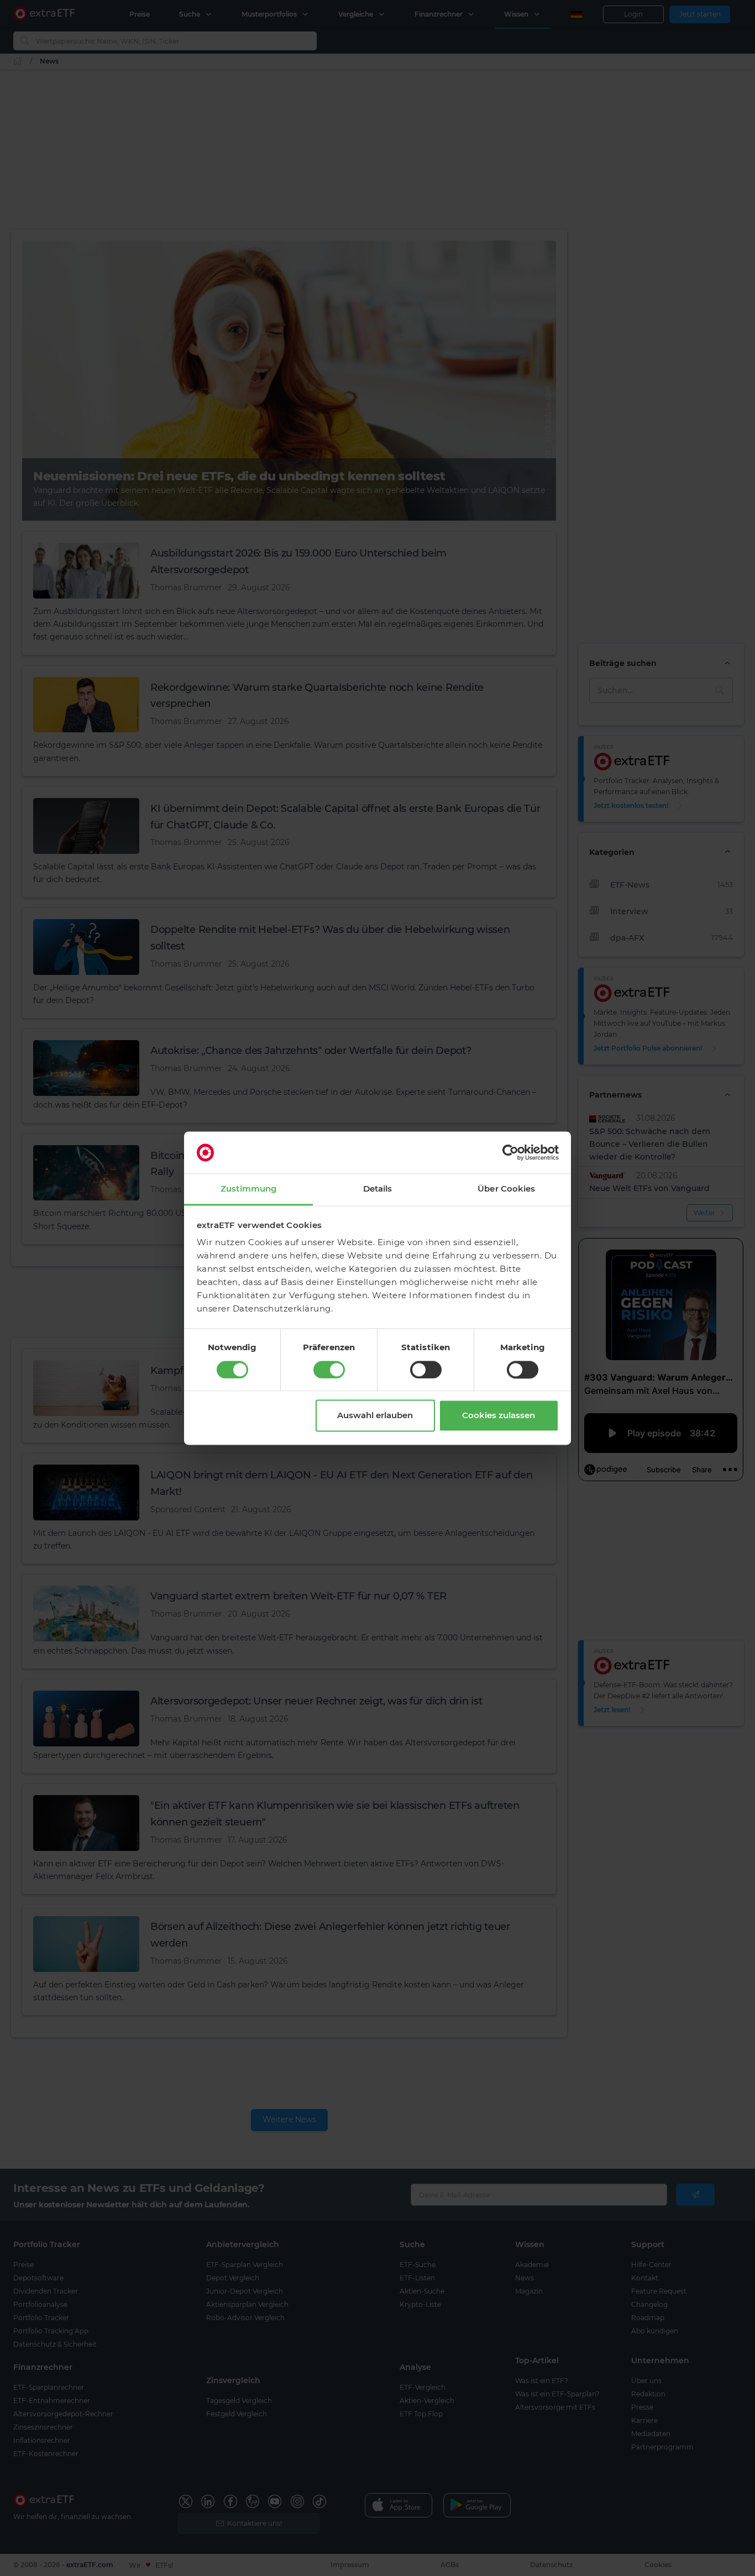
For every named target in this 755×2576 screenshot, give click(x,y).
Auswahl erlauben (375, 1416)
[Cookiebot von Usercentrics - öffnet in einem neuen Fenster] (510, 1152)
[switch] (329, 1370)
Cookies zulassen (499, 1416)
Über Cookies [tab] (506, 1189)
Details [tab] (378, 1189)
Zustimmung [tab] (248, 1189)
